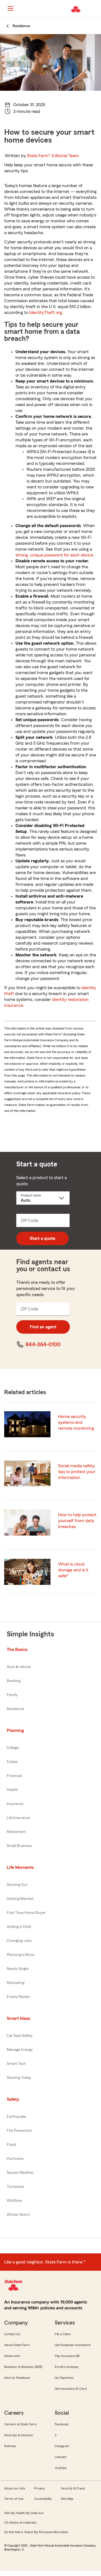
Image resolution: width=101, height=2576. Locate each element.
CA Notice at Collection (20, 2523)
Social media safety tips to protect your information (77, 1472)
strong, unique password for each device (54, 555)
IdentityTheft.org (46, 313)
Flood (11, 2145)
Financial (14, 1776)
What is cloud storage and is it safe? (73, 1570)
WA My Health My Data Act (24, 2513)
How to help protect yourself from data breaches (77, 1521)
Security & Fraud (73, 2488)
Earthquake (16, 2117)
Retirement (16, 1832)
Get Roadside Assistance (73, 2345)
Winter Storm (18, 2215)
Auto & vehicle (19, 1667)
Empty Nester (18, 1997)
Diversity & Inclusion (19, 2435)
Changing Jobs (19, 1941)
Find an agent (43, 1327)
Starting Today (19, 2078)
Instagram (62, 2446)
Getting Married (20, 1899)
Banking (14, 1681)
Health (12, 1790)
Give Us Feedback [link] (17, 2378)
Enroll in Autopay (67, 2367)
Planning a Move (20, 1955)
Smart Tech (16, 2064)
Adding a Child (19, 1927)
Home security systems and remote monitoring (76, 1422)
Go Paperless (64, 2378)
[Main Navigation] (10, 8)
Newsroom (12, 2356)
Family (12, 1695)
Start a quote (43, 1238)
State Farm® (53, 156)
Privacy (40, 2488)
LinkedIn (61, 2457)
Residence (15, 1709)
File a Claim (63, 2334)
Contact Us (12, 2334)
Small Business (19, 1846)
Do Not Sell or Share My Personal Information (36, 2532)
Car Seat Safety (20, 2036)
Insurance (15, 1804)
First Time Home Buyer (26, 1913)
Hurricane (15, 2159)
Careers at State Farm (20, 2424)
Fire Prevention (19, 2131)
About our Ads (15, 2488)
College (13, 1748)
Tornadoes (15, 2187)
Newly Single (18, 1969)
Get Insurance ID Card (71, 2389)
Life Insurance (18, 1818)
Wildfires (14, 2201)
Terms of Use (14, 2499)
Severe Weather (20, 2173)
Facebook (62, 2424)
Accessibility (43, 2499)
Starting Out (17, 1885)
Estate (12, 1762)
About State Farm (17, 2345)
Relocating (16, 1983)
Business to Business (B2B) (23, 2367)
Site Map (67, 2499)
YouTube (61, 2468)
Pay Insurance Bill (67, 2356)
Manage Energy (20, 2050)
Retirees (10, 2446)
